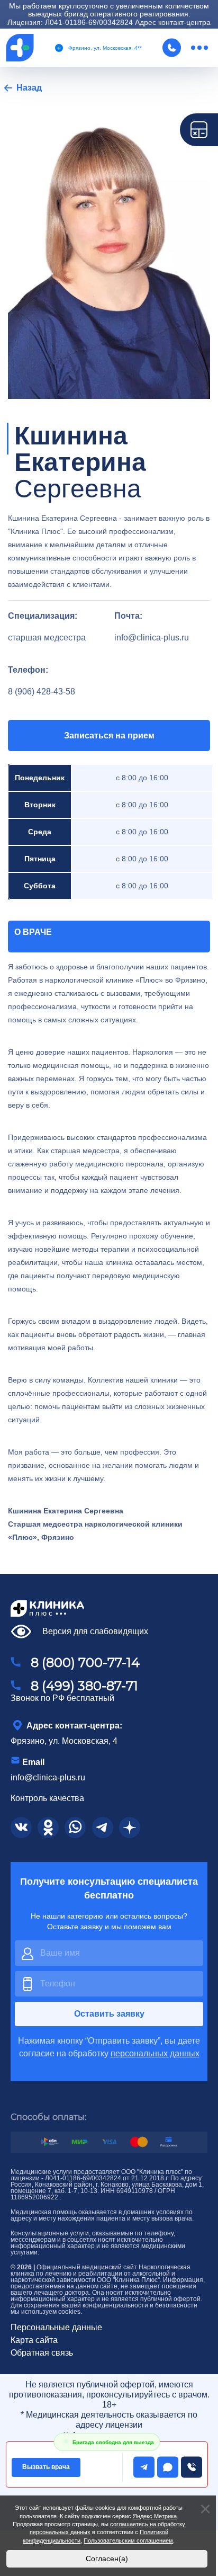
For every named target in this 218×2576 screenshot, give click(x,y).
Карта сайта (34, 2340)
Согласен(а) (107, 2559)
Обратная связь (42, 2353)
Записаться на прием (109, 736)
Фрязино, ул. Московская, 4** (105, 48)
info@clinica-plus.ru (48, 1777)
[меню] (199, 48)
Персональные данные (56, 2328)
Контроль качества (47, 1798)
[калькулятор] (199, 130)
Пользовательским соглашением (128, 2541)
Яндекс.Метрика (155, 2516)
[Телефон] (174, 48)
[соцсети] (21, 1828)
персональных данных (155, 2053)
